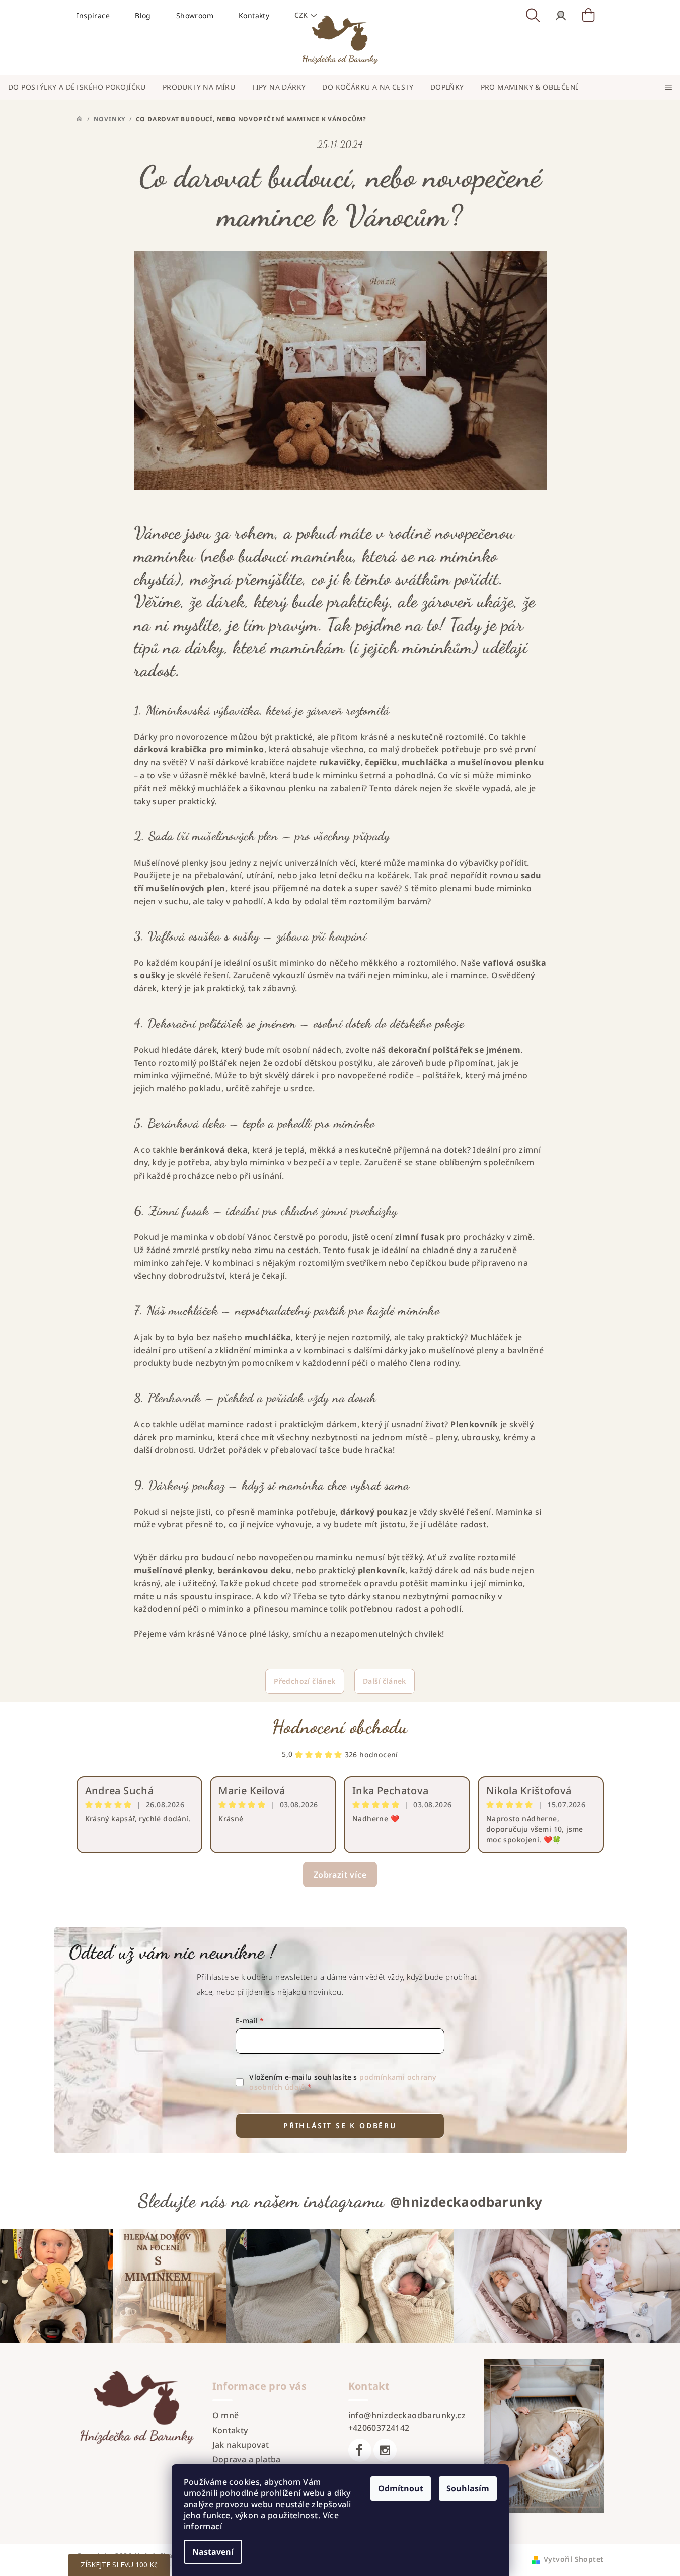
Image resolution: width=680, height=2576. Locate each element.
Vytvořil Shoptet (574, 2559)
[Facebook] (360, 2450)
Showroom (195, 15)
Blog (143, 15)
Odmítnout (401, 2488)
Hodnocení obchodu (340, 1727)
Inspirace (93, 15)
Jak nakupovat (241, 2445)
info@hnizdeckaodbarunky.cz (407, 2415)
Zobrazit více (340, 1875)
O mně (226, 2415)
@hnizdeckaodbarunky (466, 2202)
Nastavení (213, 2552)
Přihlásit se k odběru (340, 2125)
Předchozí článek (305, 1681)
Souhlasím (468, 2488)
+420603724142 (379, 2428)
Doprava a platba (247, 2459)
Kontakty (230, 2430)
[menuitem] (77, 87)
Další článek (385, 1681)
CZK (301, 15)
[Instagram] (385, 2450)
